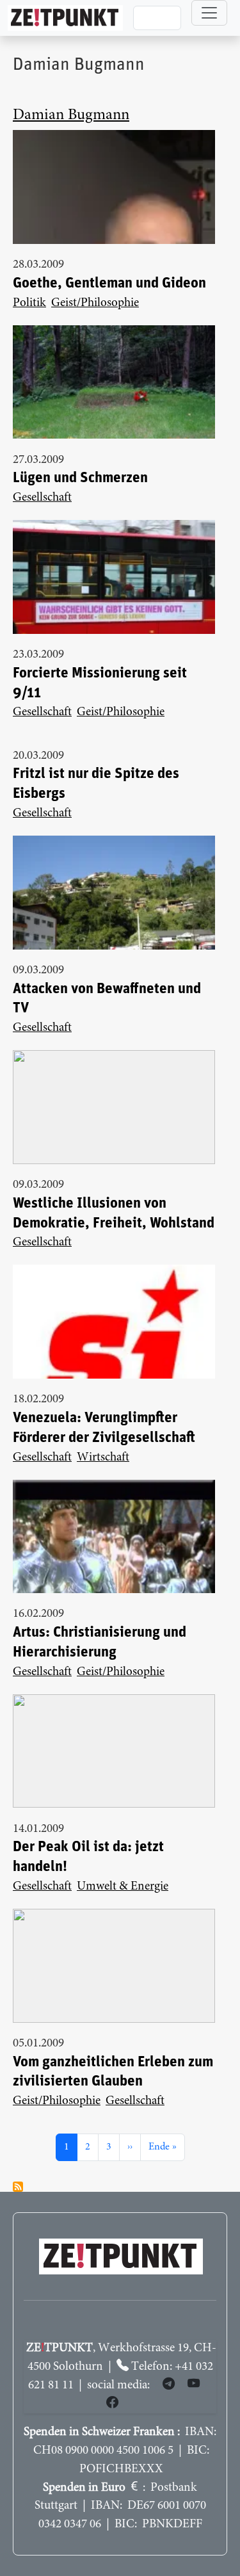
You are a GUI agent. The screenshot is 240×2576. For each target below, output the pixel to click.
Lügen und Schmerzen (80, 478)
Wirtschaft (103, 1458)
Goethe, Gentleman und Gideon (109, 283)
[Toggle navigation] (209, 13)
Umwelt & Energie (123, 1887)
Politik (29, 303)
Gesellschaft (42, 498)
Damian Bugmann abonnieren (18, 2187)
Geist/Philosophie (95, 303)
